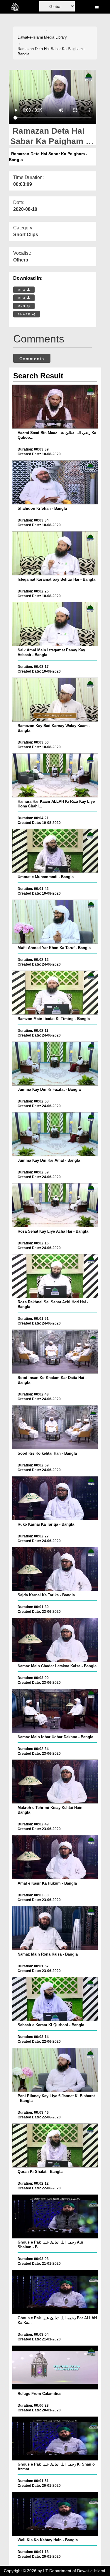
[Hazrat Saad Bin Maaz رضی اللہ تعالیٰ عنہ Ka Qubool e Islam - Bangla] (55, 407)
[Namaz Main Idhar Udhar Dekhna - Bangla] (55, 1711)
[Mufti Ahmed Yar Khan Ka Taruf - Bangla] (55, 922)
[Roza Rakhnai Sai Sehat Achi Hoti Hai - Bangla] (55, 1276)
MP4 (22, 290)
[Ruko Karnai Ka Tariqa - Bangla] (55, 1498)
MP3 (22, 298)
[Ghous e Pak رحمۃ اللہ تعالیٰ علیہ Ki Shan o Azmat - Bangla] (55, 2438)
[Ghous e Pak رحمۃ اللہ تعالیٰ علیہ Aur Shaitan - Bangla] (55, 2216)
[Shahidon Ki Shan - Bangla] (55, 482)
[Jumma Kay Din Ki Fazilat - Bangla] (55, 1064)
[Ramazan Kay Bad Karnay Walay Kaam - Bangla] (55, 700)
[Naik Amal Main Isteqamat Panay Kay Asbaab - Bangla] (55, 624)
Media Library (55, 37)
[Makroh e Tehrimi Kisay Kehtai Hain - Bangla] (55, 1782)
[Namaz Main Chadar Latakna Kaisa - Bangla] (55, 1640)
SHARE (25, 314)
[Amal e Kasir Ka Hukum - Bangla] (55, 1857)
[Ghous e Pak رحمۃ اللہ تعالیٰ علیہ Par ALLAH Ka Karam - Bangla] (55, 2292)
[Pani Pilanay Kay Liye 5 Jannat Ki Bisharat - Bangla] (55, 2070)
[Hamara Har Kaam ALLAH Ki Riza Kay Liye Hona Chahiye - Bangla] (55, 775)
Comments (32, 359)
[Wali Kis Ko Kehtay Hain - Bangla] (55, 2514)
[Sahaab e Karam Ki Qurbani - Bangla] (55, 1999)
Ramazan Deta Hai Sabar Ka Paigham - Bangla (51, 52)
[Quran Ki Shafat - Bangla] (55, 2145)
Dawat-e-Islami (30, 37)
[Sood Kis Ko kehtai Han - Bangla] (55, 1427)
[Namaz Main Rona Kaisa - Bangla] (55, 1928)
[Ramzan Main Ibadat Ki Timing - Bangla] (55, 993)
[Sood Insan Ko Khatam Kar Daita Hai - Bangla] (55, 1352)
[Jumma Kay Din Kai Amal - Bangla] (55, 1134)
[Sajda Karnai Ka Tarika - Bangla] (55, 1569)
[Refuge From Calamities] (55, 2368)
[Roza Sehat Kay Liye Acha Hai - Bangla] (55, 1205)
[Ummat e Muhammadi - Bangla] (55, 851)
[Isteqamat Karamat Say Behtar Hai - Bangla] (55, 553)
